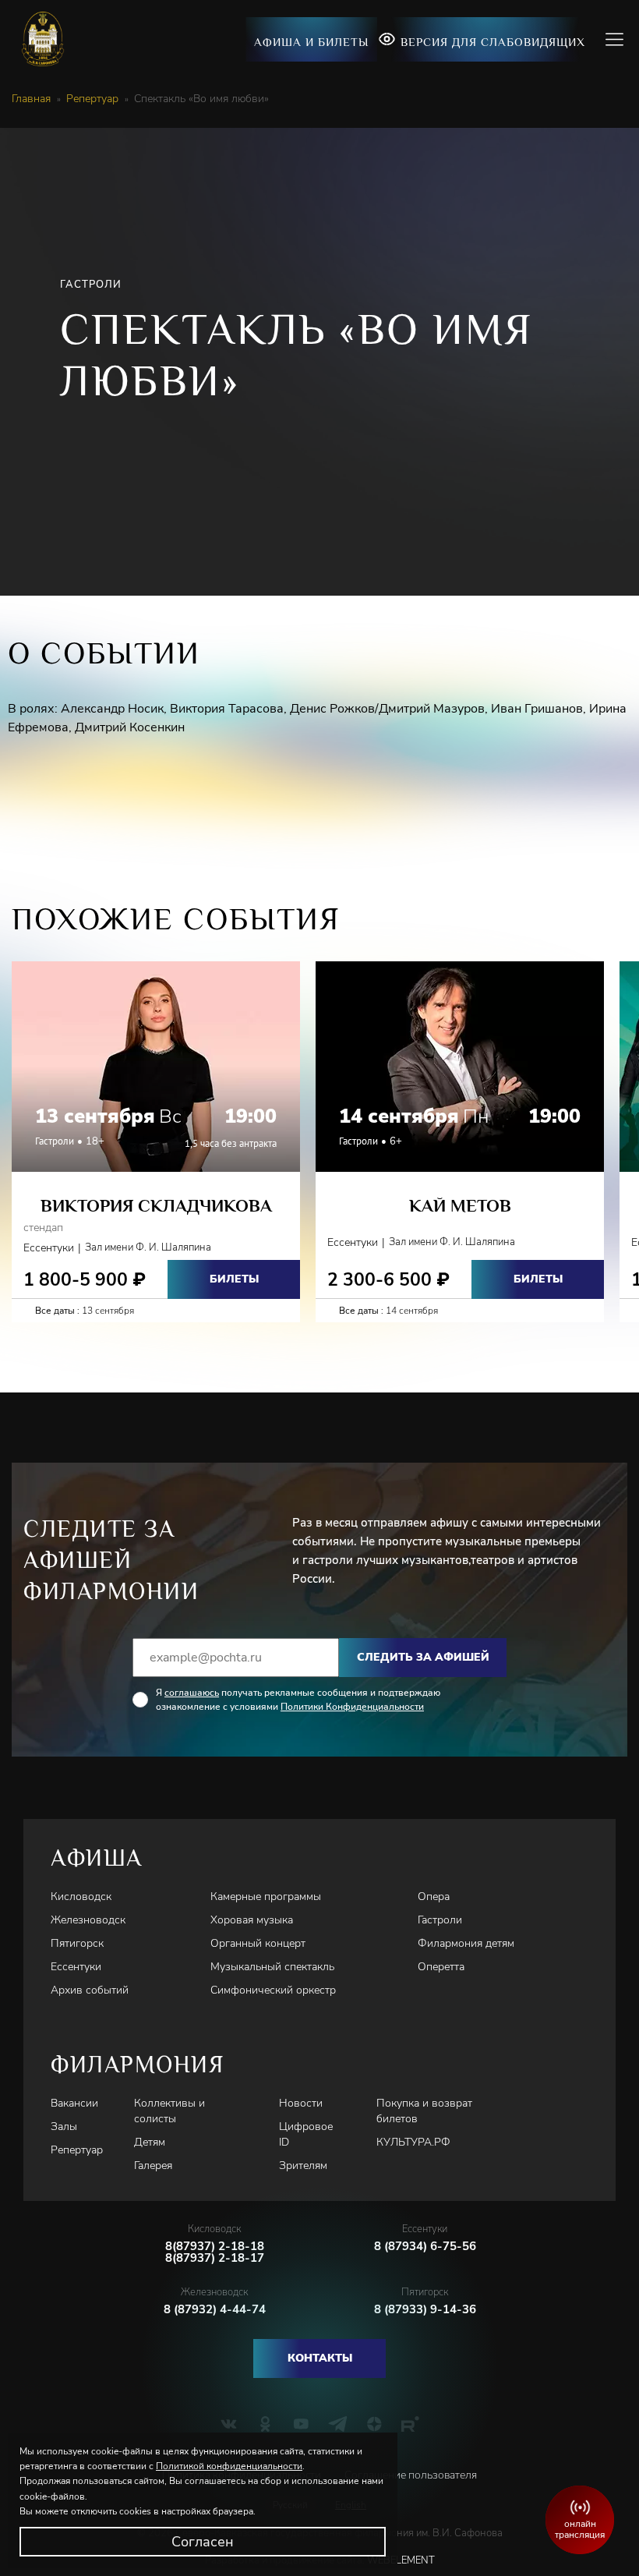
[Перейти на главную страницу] (49, 39)
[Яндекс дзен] (374, 2424)
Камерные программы (266, 1897)
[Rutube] (410, 2424)
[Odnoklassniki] (265, 2424)
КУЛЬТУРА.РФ (413, 2142)
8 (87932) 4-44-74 (215, 2310)
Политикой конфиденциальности (229, 2466)
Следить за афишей (423, 1657)
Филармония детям (466, 1943)
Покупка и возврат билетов (424, 2111)
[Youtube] (301, 2424)
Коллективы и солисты (169, 2111)
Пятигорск (77, 1943)
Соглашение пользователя (411, 2475)
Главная (31, 99)
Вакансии (74, 2103)
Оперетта (441, 1967)
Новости (301, 2103)
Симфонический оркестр (273, 1990)
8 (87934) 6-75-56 (425, 2247)
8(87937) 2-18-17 (215, 2258)
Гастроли (440, 1920)
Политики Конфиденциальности (352, 1707)
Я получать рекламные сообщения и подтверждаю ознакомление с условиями (298, 1700)
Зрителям (303, 2166)
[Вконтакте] (229, 2424)
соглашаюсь (192, 1693)
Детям (150, 2142)
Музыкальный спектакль (272, 1967)
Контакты (320, 2358)
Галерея (153, 2166)
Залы (64, 2127)
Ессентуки (76, 1967)
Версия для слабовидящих (493, 42)
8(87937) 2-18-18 (215, 2247)
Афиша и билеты (311, 42)
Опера (434, 1897)
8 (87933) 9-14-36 (425, 2310)
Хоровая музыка (252, 1920)
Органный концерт (258, 1943)
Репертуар (92, 99)
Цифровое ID (306, 2134)
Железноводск (88, 1920)
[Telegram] (338, 2424)
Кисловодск (81, 1897)
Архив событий (90, 1990)
